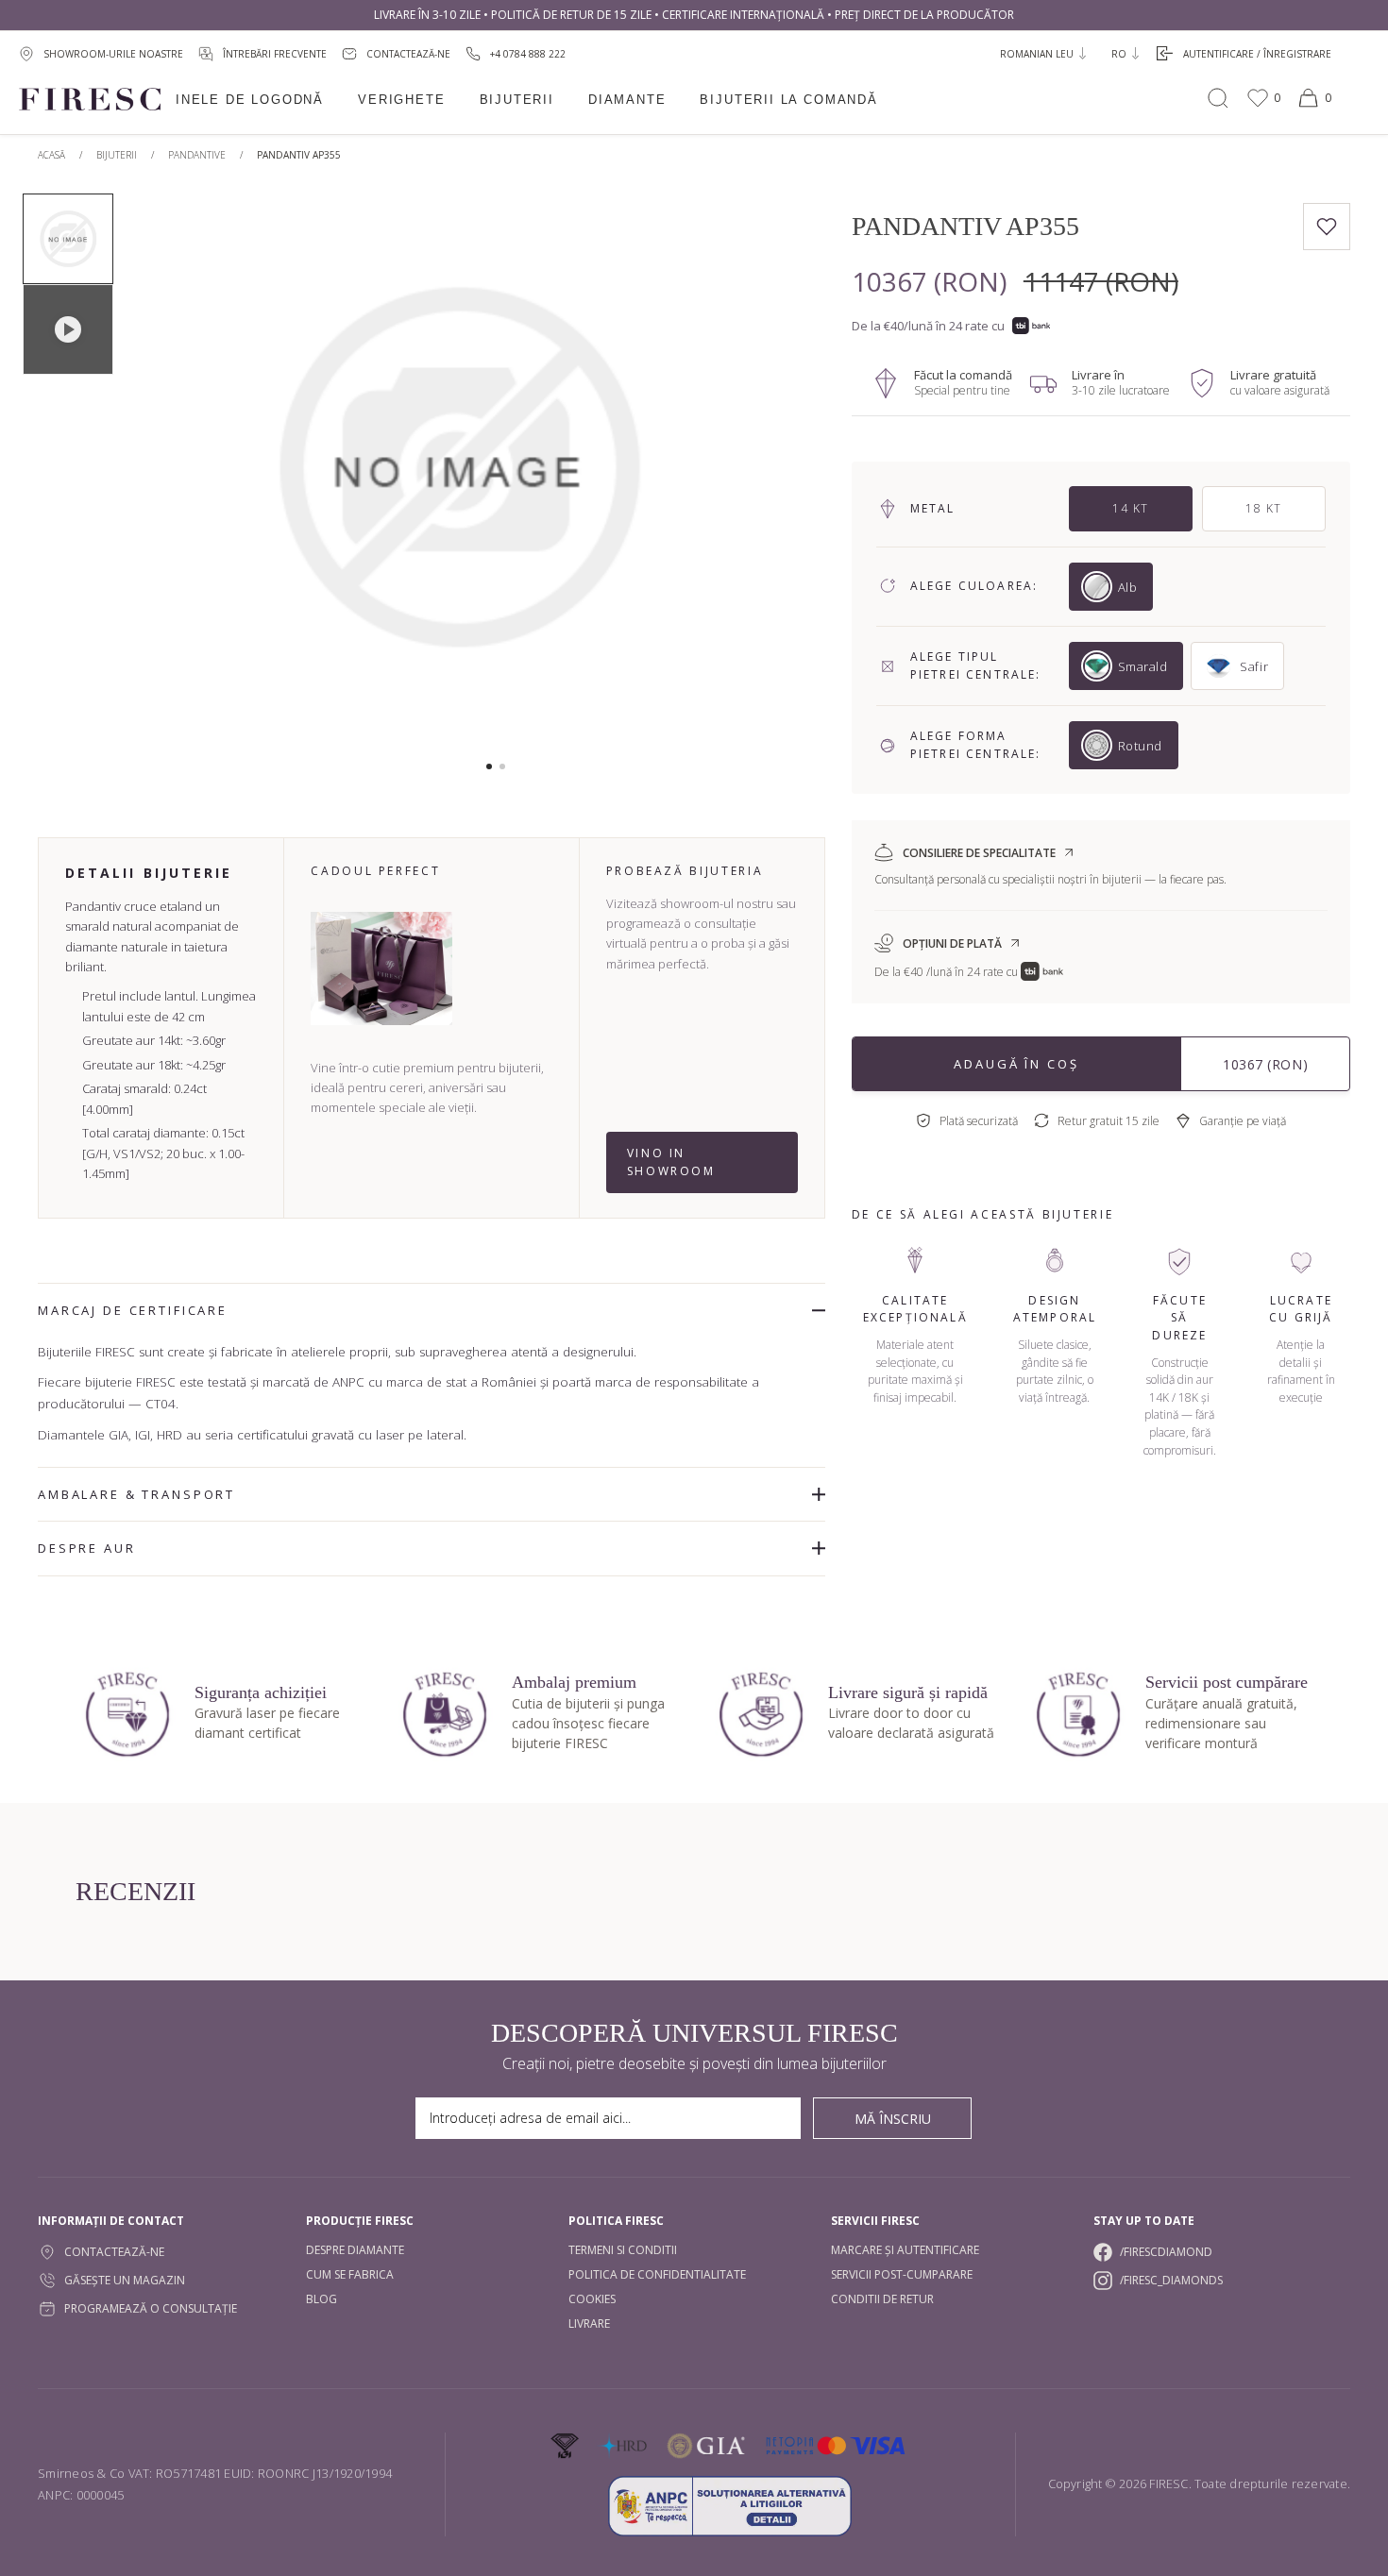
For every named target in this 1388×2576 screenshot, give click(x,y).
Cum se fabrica (350, 2274)
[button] (489, 766)
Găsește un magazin (125, 2280)
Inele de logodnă (250, 100)
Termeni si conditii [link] (623, 2250)
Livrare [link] (589, 2323)
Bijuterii (517, 100)
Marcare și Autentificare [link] (905, 2250)
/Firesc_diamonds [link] (1171, 2280)
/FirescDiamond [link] (1166, 2252)
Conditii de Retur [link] (882, 2299)
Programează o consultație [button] (151, 2308)
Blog (322, 2299)
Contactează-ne (114, 2252)
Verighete (401, 100)
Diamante (627, 100)
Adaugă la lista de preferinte (1327, 227)
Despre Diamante (355, 2250)
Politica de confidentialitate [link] (657, 2274)
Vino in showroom (671, 1162)
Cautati (1218, 98)
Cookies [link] (592, 2299)
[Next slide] (755, 477)
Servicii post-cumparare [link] (902, 2274)
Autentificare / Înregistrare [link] (1257, 54)
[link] (516, 53)
